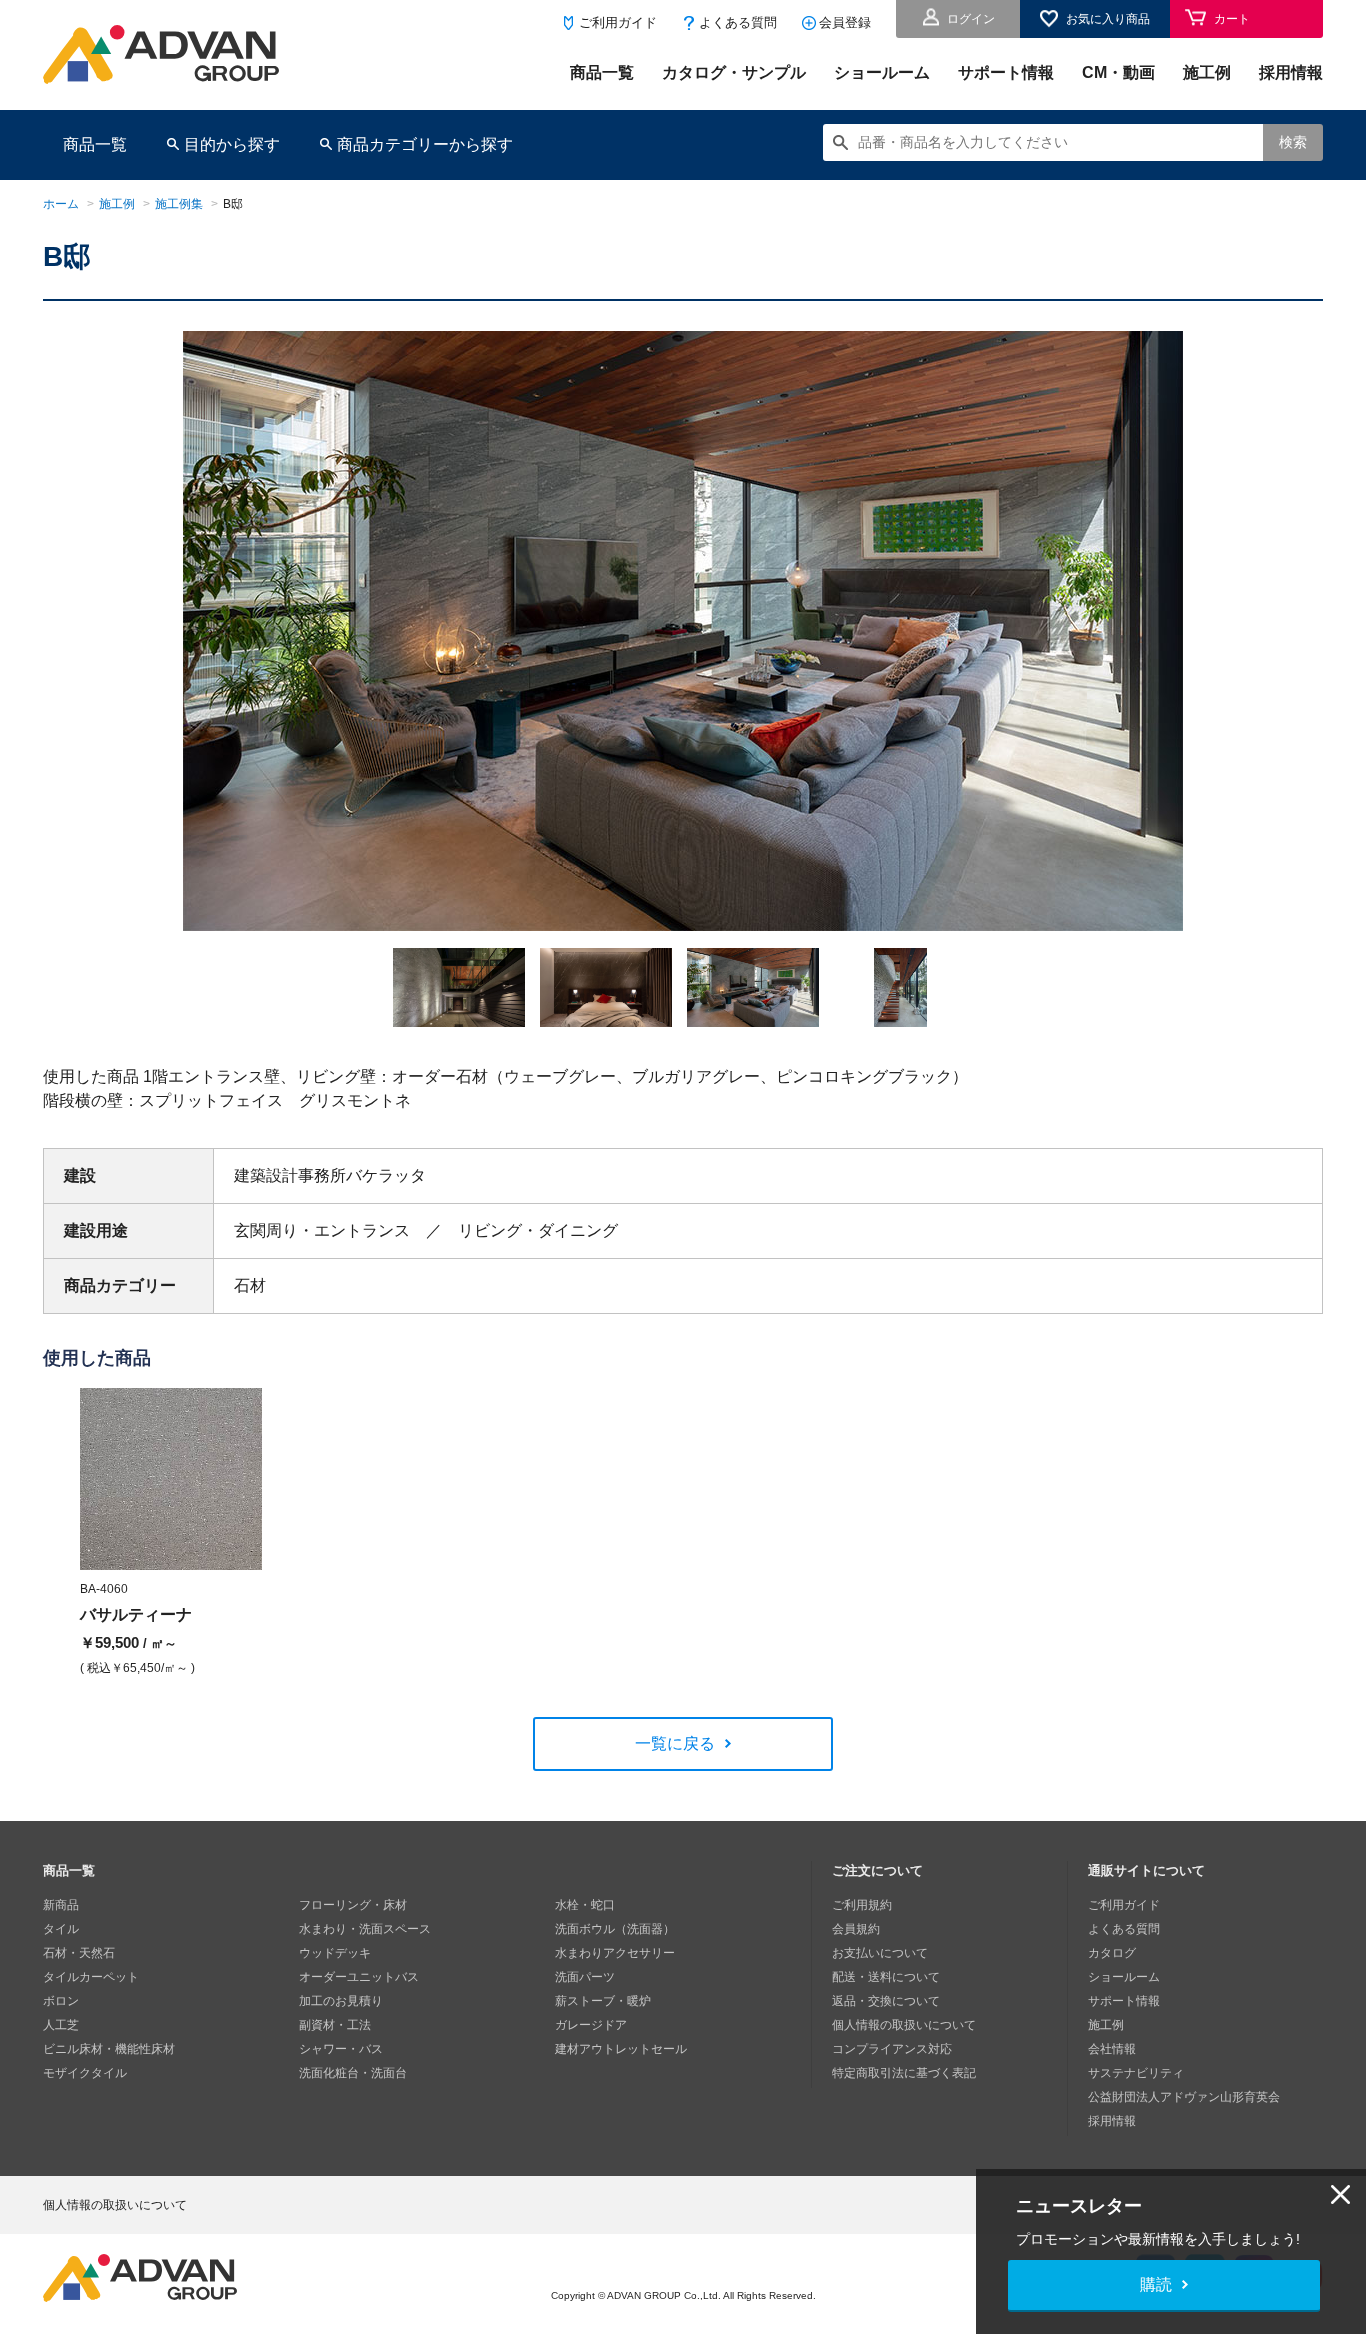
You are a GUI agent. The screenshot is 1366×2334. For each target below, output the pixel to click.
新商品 (61, 1905)
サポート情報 (1006, 72)
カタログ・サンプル (734, 72)
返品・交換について (886, 2001)
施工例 (1207, 72)
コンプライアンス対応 (892, 2049)
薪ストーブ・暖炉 (603, 2001)
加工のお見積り (341, 2001)
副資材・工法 (335, 2025)
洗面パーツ (585, 1977)
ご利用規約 (862, 1905)
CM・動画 (1118, 72)
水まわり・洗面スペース (365, 1929)
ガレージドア (591, 2025)
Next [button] (192, 931)
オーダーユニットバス (359, 1977)
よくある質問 (738, 22)
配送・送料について (886, 1977)
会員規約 (856, 1929)
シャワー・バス (341, 2049)
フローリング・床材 (353, 1905)
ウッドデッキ (335, 1953)
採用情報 (1291, 72)
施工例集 (179, 204)
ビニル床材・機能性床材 (109, 2049)
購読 (1156, 2284)
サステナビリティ (1136, 2073)
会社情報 (1112, 2049)
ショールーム (882, 72)
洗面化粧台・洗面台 (353, 2073)
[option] (683, 631)
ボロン (61, 2001)
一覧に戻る (675, 1743)
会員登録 (845, 22)
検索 (1293, 142)
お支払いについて (880, 1953)
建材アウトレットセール (621, 2049)
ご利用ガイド (618, 22)
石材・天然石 (79, 1953)
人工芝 (61, 2025)
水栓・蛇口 (585, 1905)
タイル (61, 1929)
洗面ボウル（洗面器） (615, 1929)
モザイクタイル (85, 2073)
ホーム (61, 204)
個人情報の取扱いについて (904, 2025)
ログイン (971, 19)
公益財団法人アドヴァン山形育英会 (1184, 2097)
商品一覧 (602, 72)
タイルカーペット (91, 1977)
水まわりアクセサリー (615, 1953)
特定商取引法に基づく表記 (904, 2073)
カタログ (1112, 1953)
